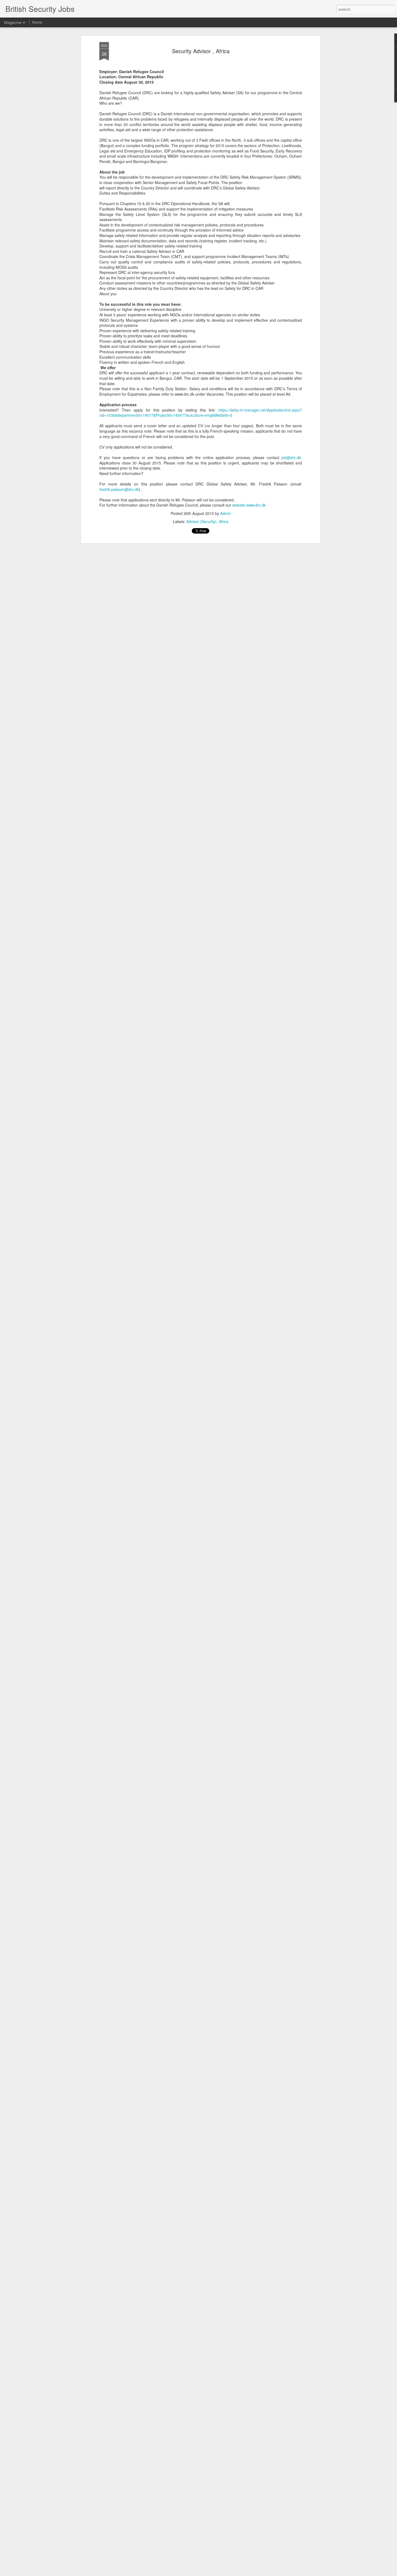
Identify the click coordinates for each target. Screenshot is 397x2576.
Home (37, 22)
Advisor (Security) (201, 521)
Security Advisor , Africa (201, 51)
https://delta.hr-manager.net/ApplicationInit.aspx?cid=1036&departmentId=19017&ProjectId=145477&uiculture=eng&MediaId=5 (201, 413)
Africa (224, 521)
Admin (226, 513)
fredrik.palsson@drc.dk (119, 489)
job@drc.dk (291, 457)
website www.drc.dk (249, 505)
